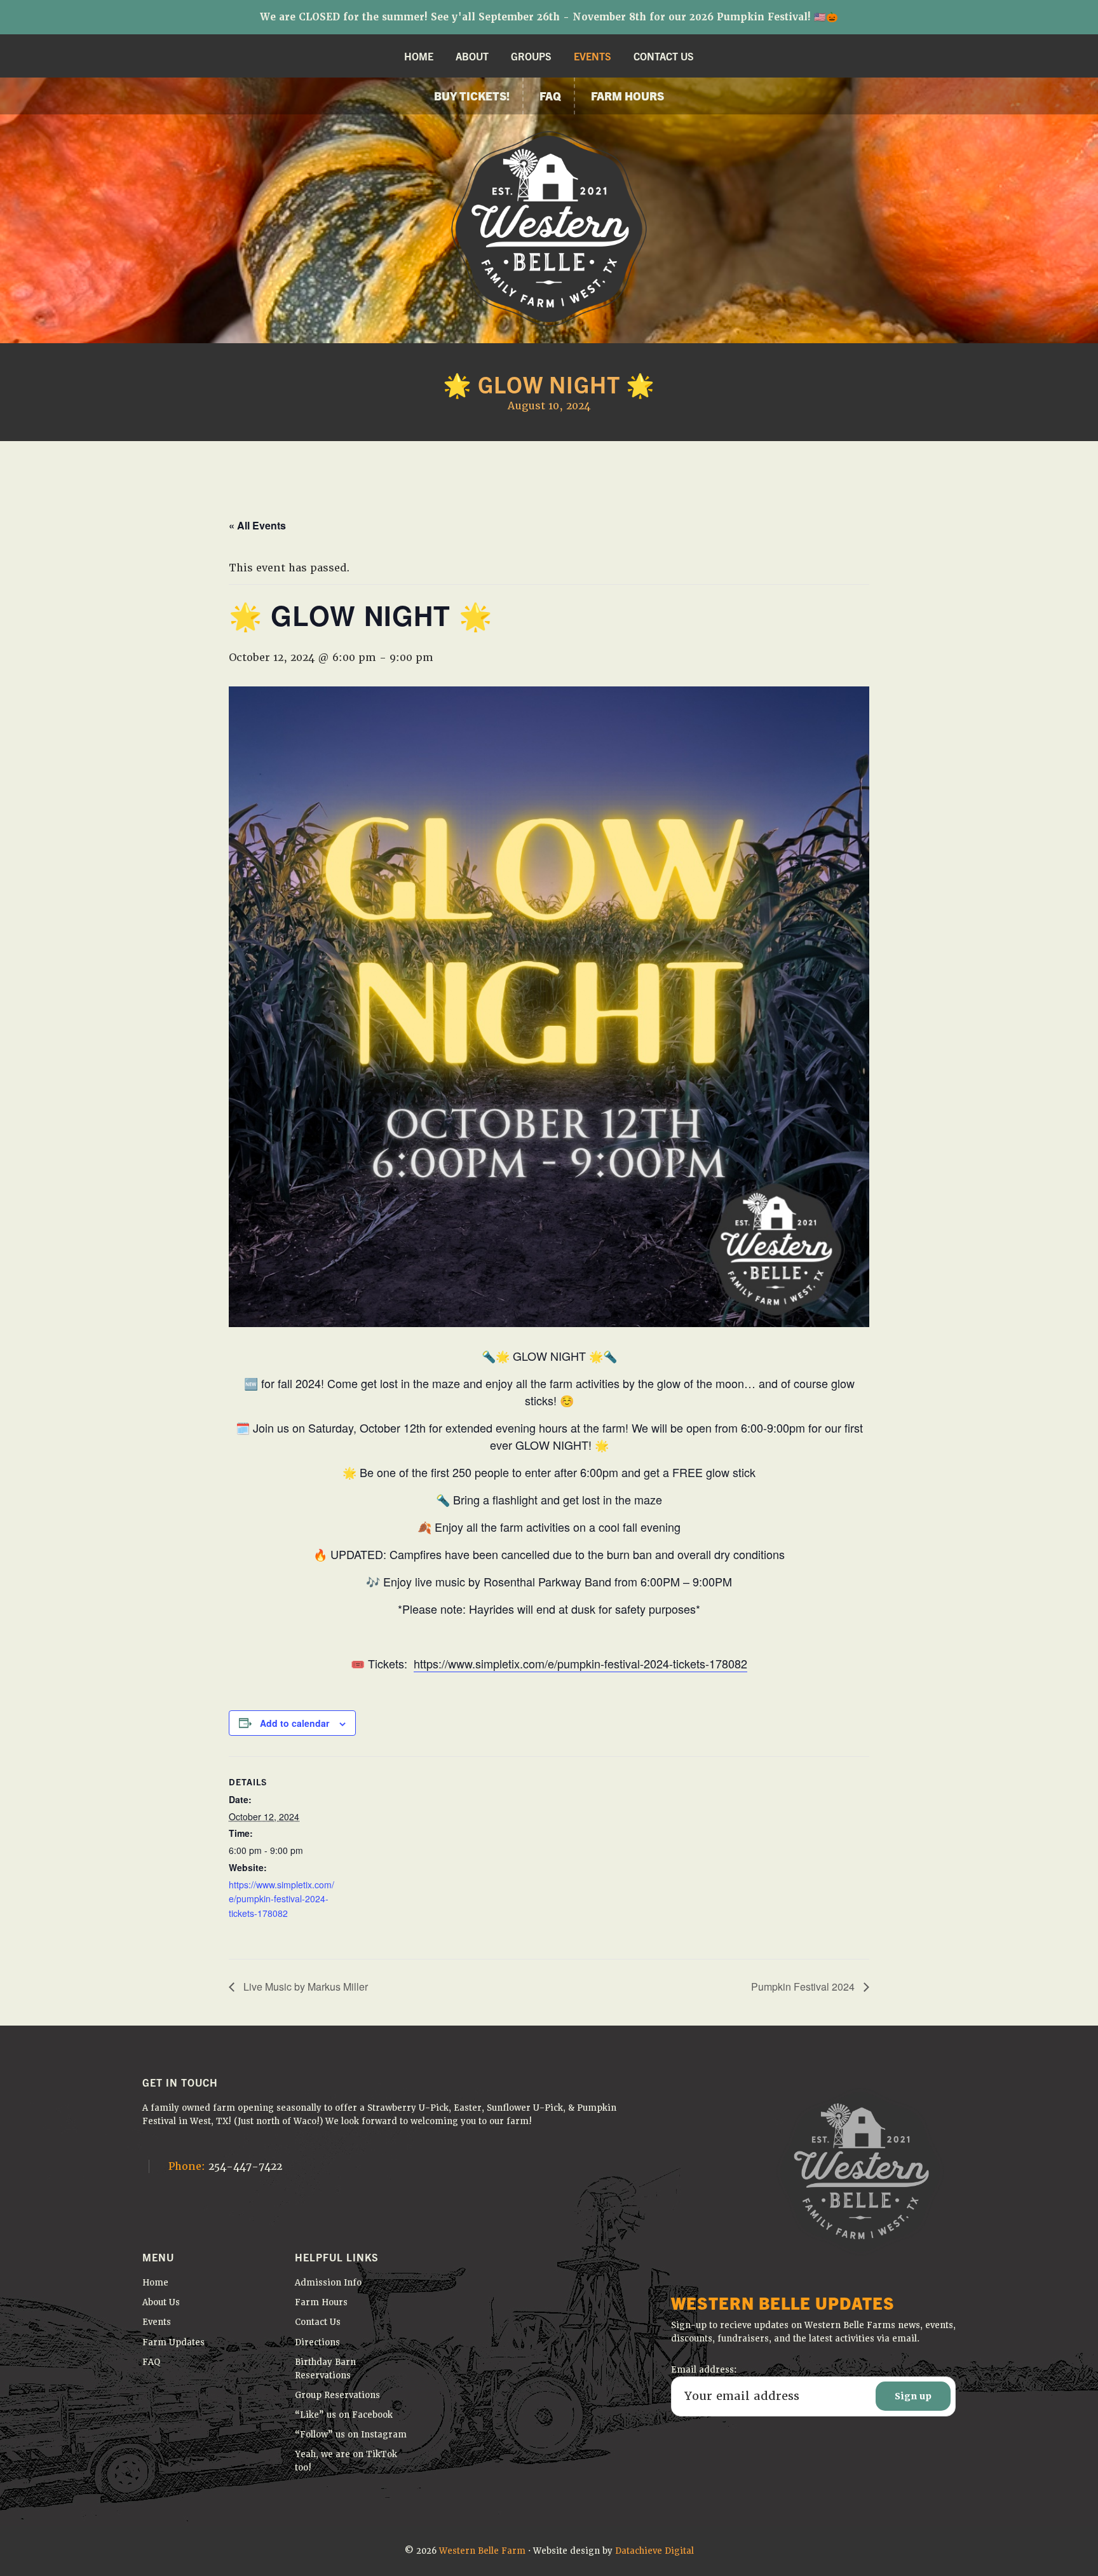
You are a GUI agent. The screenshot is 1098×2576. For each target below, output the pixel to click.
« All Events (257, 525)
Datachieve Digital (654, 2551)
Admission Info (328, 2283)
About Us (161, 2302)
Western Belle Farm (482, 2551)
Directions (317, 2342)
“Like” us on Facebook (344, 2415)
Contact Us (318, 2322)
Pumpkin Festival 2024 (804, 1987)
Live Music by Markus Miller (304, 1987)
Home (155, 2283)
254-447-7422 (225, 2166)
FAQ (152, 2362)
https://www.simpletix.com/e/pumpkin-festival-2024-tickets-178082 (580, 1663)
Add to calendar (295, 1723)
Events (157, 2322)
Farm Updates (173, 2342)
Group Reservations (337, 2395)
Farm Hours (321, 2302)
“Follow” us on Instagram (351, 2435)
